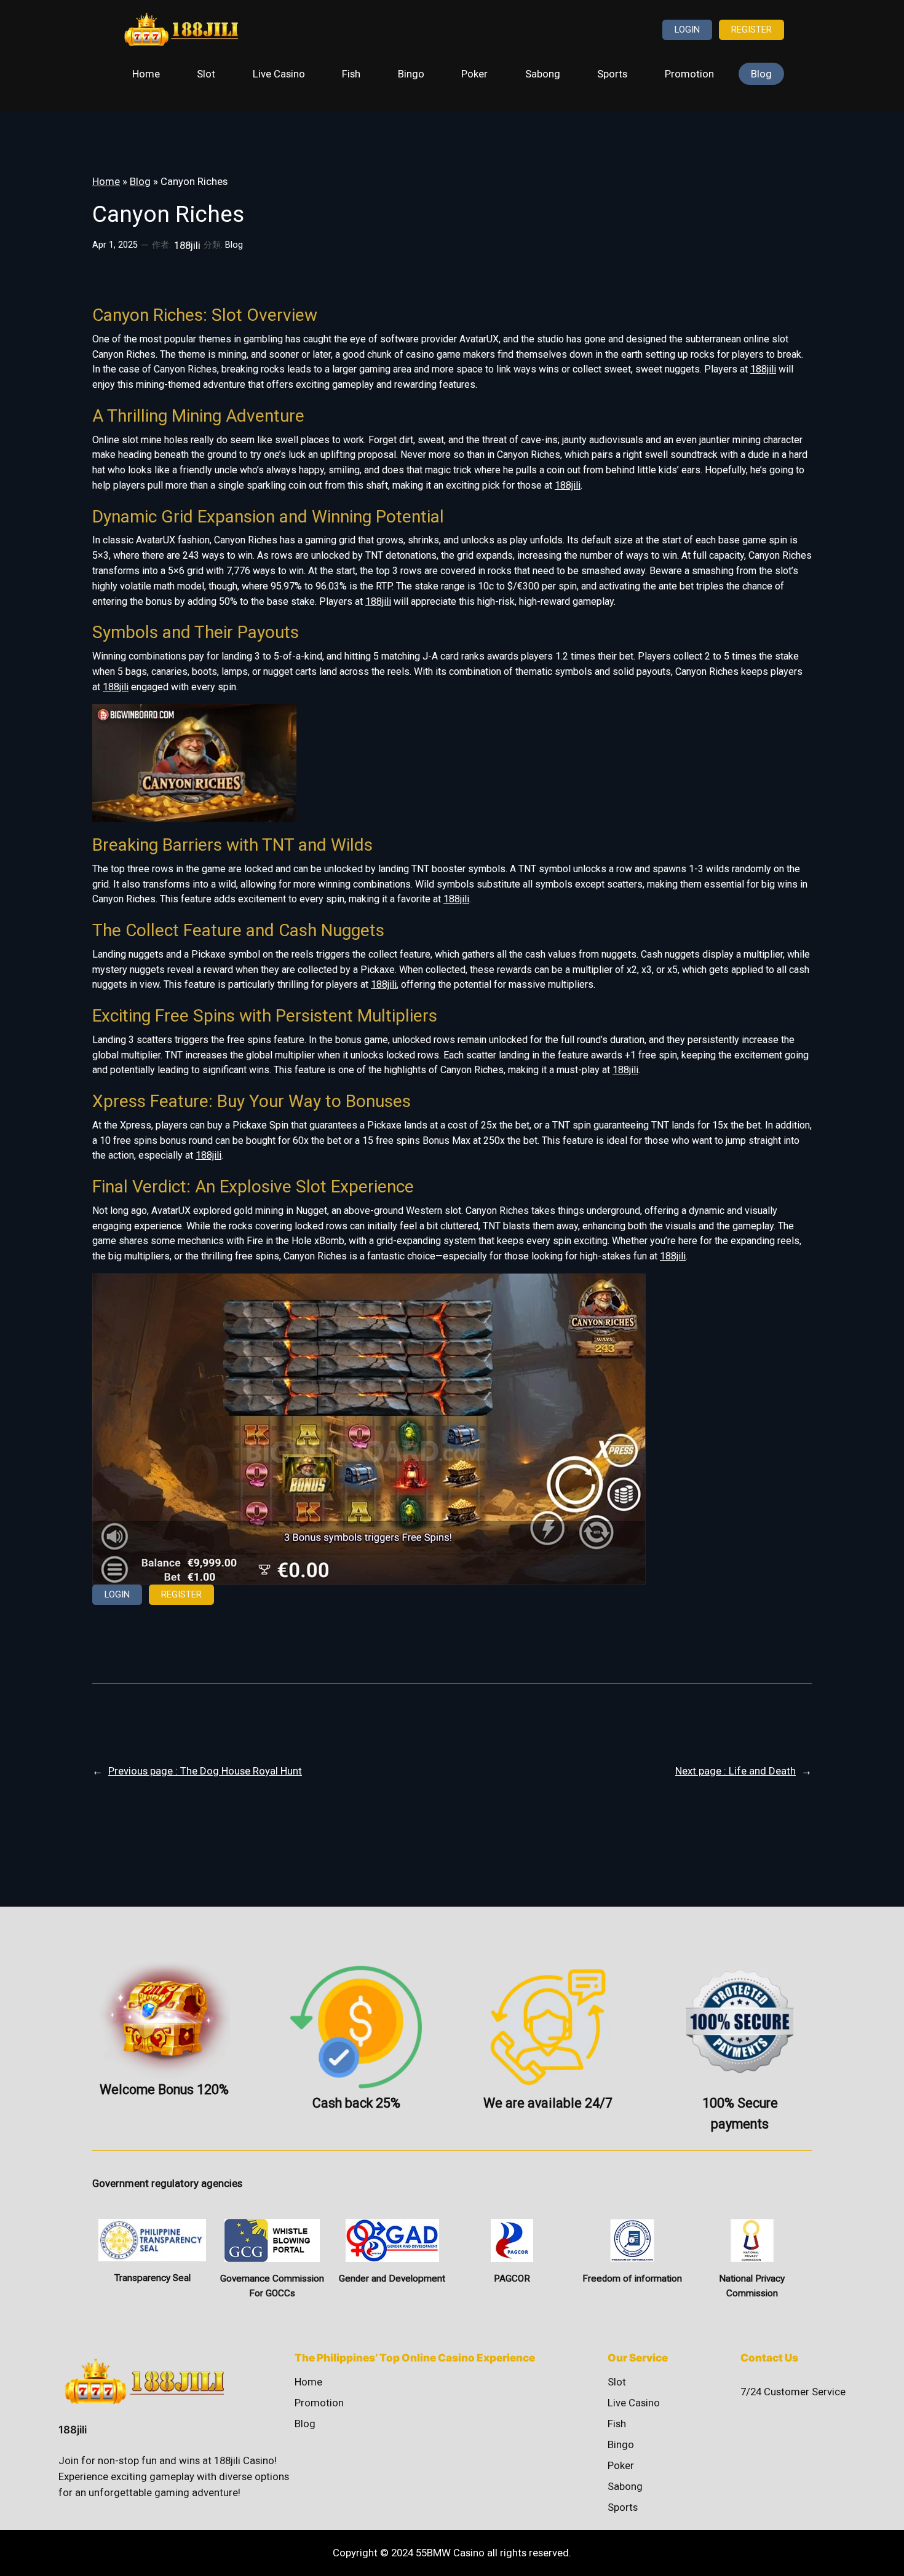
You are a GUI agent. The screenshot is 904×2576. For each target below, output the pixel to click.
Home (106, 181)
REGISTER (751, 30)
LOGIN (687, 30)
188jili (763, 369)
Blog (140, 181)
